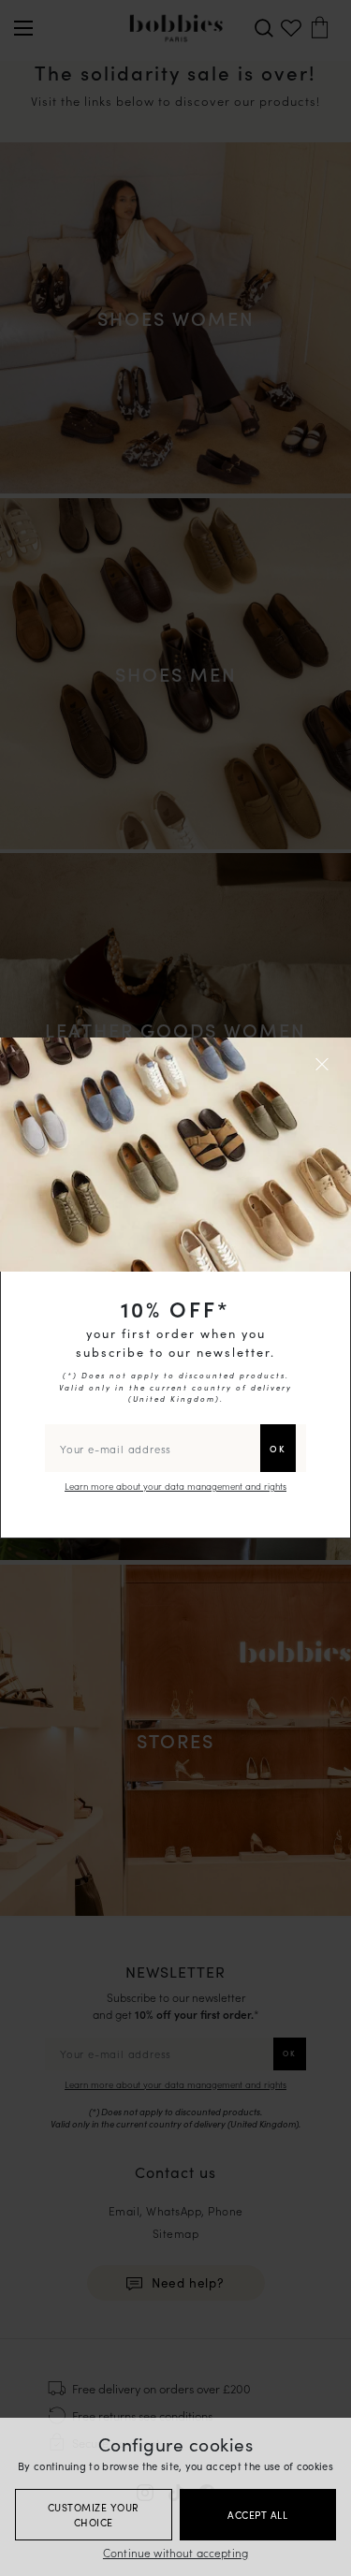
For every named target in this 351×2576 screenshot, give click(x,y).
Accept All (257, 2515)
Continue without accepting (175, 2552)
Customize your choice (94, 2515)
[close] (325, 1064)
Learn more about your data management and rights (175, 1486)
